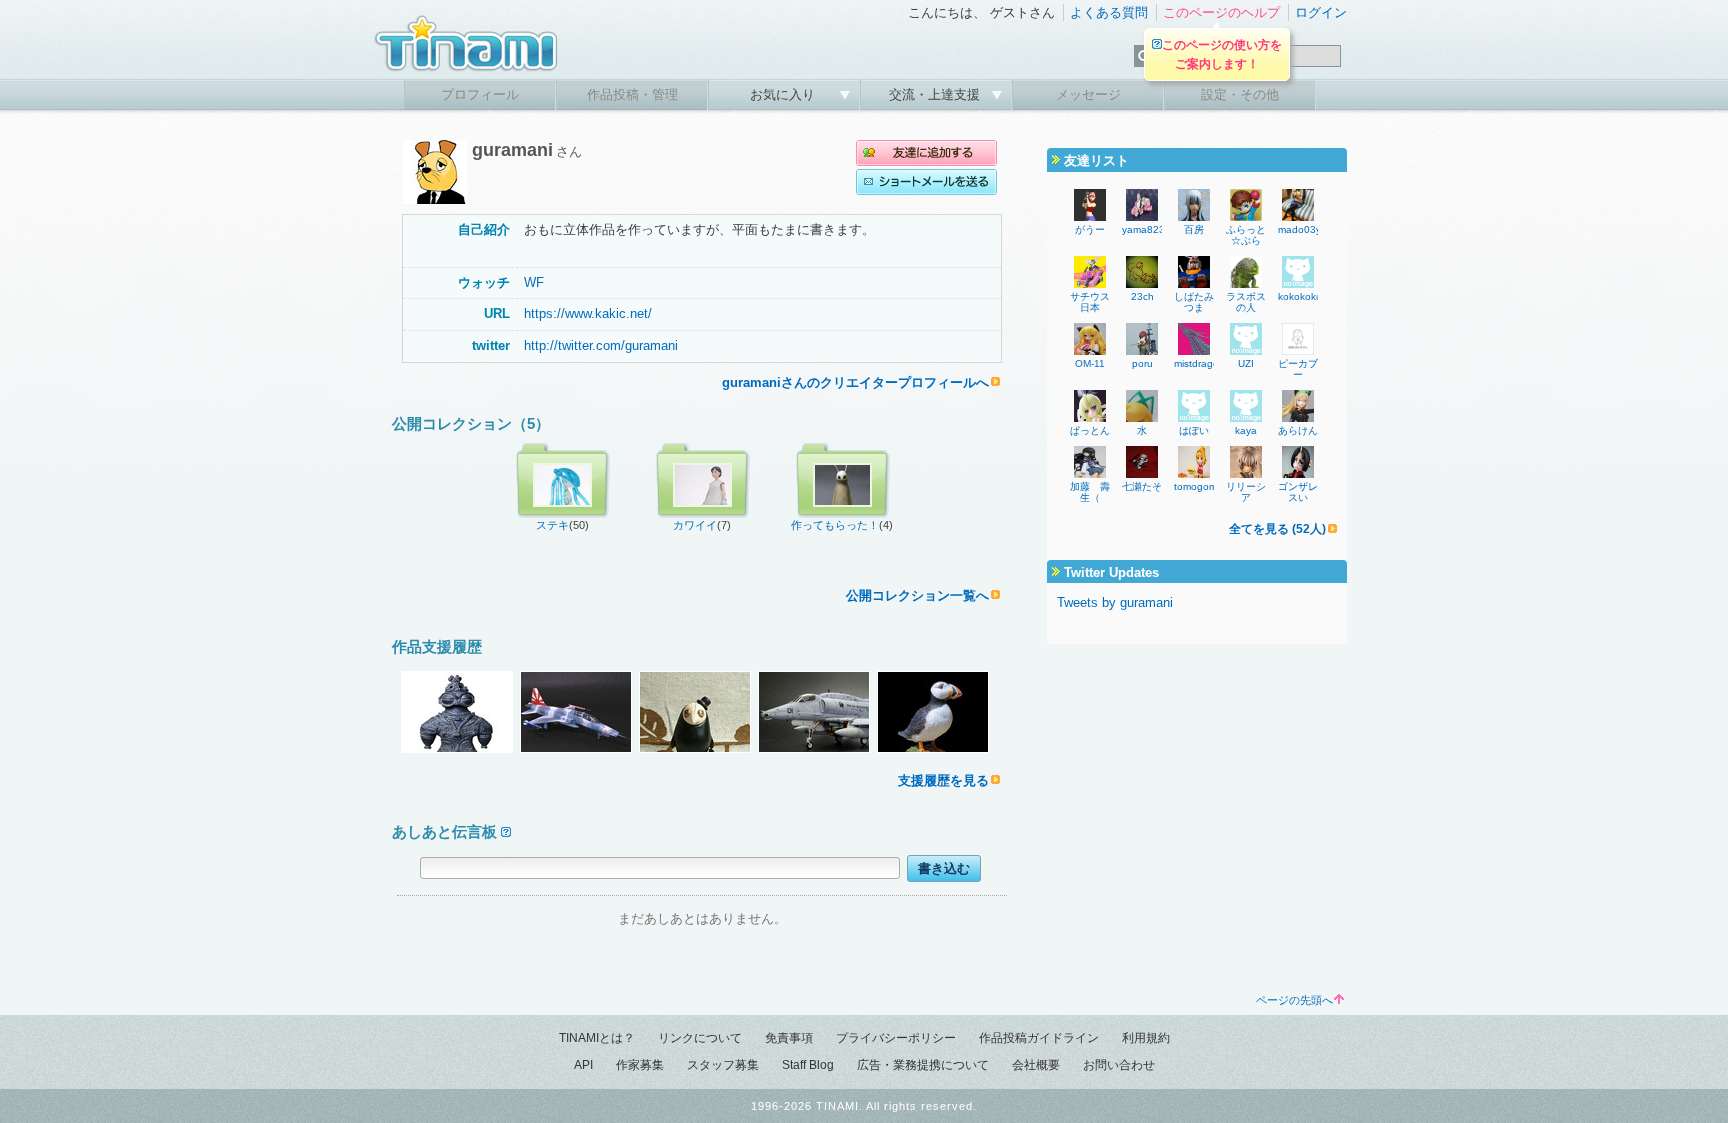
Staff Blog (808, 1065)
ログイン (1321, 12)
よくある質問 (1109, 12)
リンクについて (700, 1038)
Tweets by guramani (1115, 602)
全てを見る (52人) (1277, 529)
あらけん (1298, 430)
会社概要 (1036, 1065)
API (583, 1065)
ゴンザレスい (1298, 492)
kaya (1246, 430)
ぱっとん (1090, 430)
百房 (1194, 229)
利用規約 (1146, 1038)
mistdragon (1199, 363)
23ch (1142, 296)
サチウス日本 (1090, 302)
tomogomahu (1204, 486)
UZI (1246, 363)
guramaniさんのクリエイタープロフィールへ (855, 382)
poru (1142, 363)
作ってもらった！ (835, 525)
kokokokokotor (1311, 296)
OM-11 (1090, 363)
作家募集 (640, 1065)
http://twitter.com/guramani (601, 345)
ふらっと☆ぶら (1246, 235)
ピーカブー (1298, 369)
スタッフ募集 (723, 1065)
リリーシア (1246, 492)
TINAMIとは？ (597, 1038)
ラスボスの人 (1246, 302)
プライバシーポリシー (896, 1038)
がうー (1090, 229)
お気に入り (784, 94)
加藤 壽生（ (1090, 492)
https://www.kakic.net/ (588, 313)
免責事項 (789, 1038)
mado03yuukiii (1311, 229)
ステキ (552, 525)
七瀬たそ (1142, 486)
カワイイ (695, 525)
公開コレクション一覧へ (917, 595)
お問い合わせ (1119, 1065)
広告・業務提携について (923, 1065)
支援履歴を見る (943, 780)
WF (534, 282)
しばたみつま (1194, 302)
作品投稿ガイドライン (1039, 1038)
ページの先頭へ (1294, 1000)
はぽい (1194, 430)
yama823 (1143, 229)
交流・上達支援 (936, 94)
